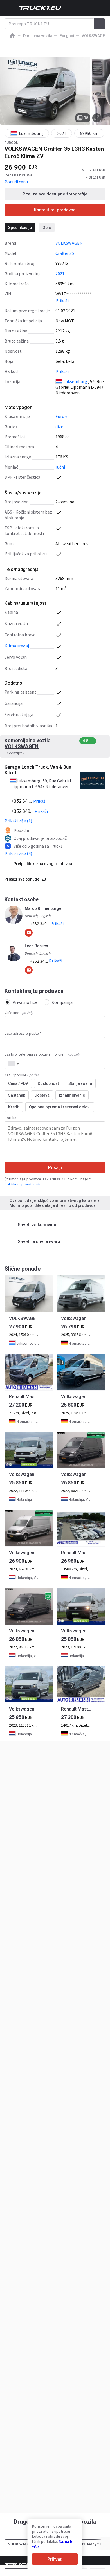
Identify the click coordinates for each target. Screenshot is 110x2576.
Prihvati (55, 2559)
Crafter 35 (65, 253)
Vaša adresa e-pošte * (23, 1033)
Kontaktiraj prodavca (55, 210)
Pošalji (55, 1168)
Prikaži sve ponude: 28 (25, 879)
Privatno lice (25, 1002)
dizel (60, 426)
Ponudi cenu (16, 182)
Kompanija (62, 1002)
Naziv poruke (22, 1075)
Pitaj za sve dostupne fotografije (55, 194)
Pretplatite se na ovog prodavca (43, 864)
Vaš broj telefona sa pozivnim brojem (42, 1054)
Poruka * (12, 1118)
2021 (60, 273)
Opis (47, 228)
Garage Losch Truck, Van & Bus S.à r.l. (38, 770)
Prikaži (62, 300)
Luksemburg (75, 381)
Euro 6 (61, 416)
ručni (60, 467)
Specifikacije (20, 228)
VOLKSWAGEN (69, 243)
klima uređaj (17, 646)
